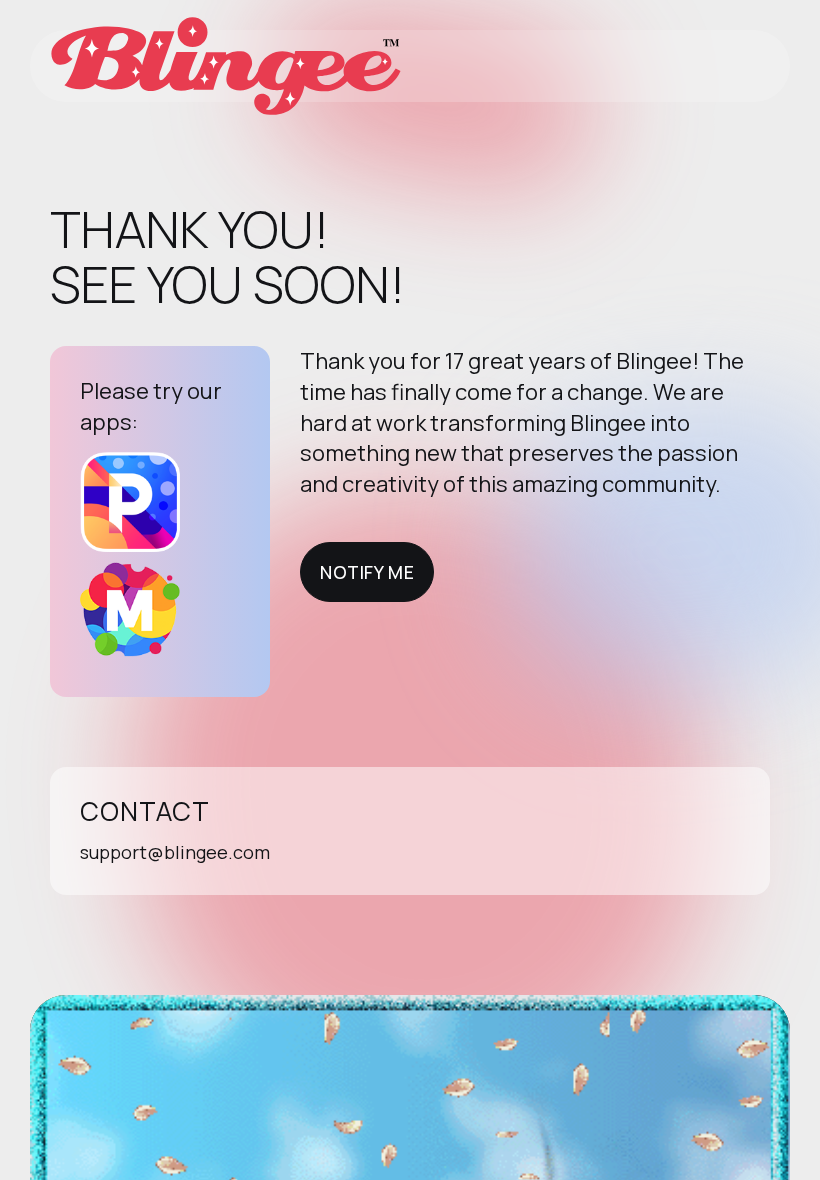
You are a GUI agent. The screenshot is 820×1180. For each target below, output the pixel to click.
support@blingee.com (175, 852)
